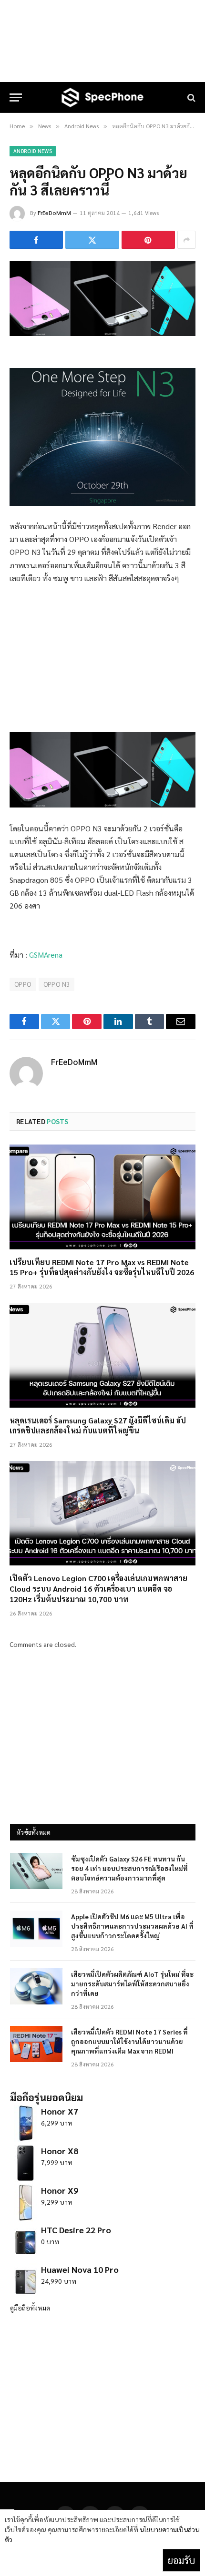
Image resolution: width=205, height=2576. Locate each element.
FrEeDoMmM (54, 213)
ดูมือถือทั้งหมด (30, 2308)
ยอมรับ (181, 2560)
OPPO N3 (57, 984)
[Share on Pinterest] (148, 240)
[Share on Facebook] (36, 240)
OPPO (23, 984)
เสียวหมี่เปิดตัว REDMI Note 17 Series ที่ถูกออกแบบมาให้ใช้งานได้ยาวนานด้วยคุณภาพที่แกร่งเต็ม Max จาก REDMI (129, 2041)
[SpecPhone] (102, 97)
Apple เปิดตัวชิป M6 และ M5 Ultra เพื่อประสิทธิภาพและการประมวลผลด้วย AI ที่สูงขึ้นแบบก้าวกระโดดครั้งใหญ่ (132, 1926)
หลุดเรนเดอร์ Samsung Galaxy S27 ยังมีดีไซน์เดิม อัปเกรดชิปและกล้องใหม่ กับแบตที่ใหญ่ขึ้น (98, 1426)
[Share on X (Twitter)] (92, 240)
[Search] (190, 97)
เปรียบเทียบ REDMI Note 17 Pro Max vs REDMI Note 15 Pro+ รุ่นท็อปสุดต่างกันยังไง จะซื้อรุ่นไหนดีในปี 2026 (102, 1267)
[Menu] (16, 97)
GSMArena (46, 955)
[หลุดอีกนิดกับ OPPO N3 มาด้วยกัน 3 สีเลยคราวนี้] (102, 333)
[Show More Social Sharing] (186, 240)
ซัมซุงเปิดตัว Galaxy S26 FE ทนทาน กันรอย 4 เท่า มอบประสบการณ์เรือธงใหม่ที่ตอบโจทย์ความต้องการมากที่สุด (129, 1868)
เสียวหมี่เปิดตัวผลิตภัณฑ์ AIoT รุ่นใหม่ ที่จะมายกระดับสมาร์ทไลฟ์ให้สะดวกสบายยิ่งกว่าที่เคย (132, 1983)
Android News (33, 151)
